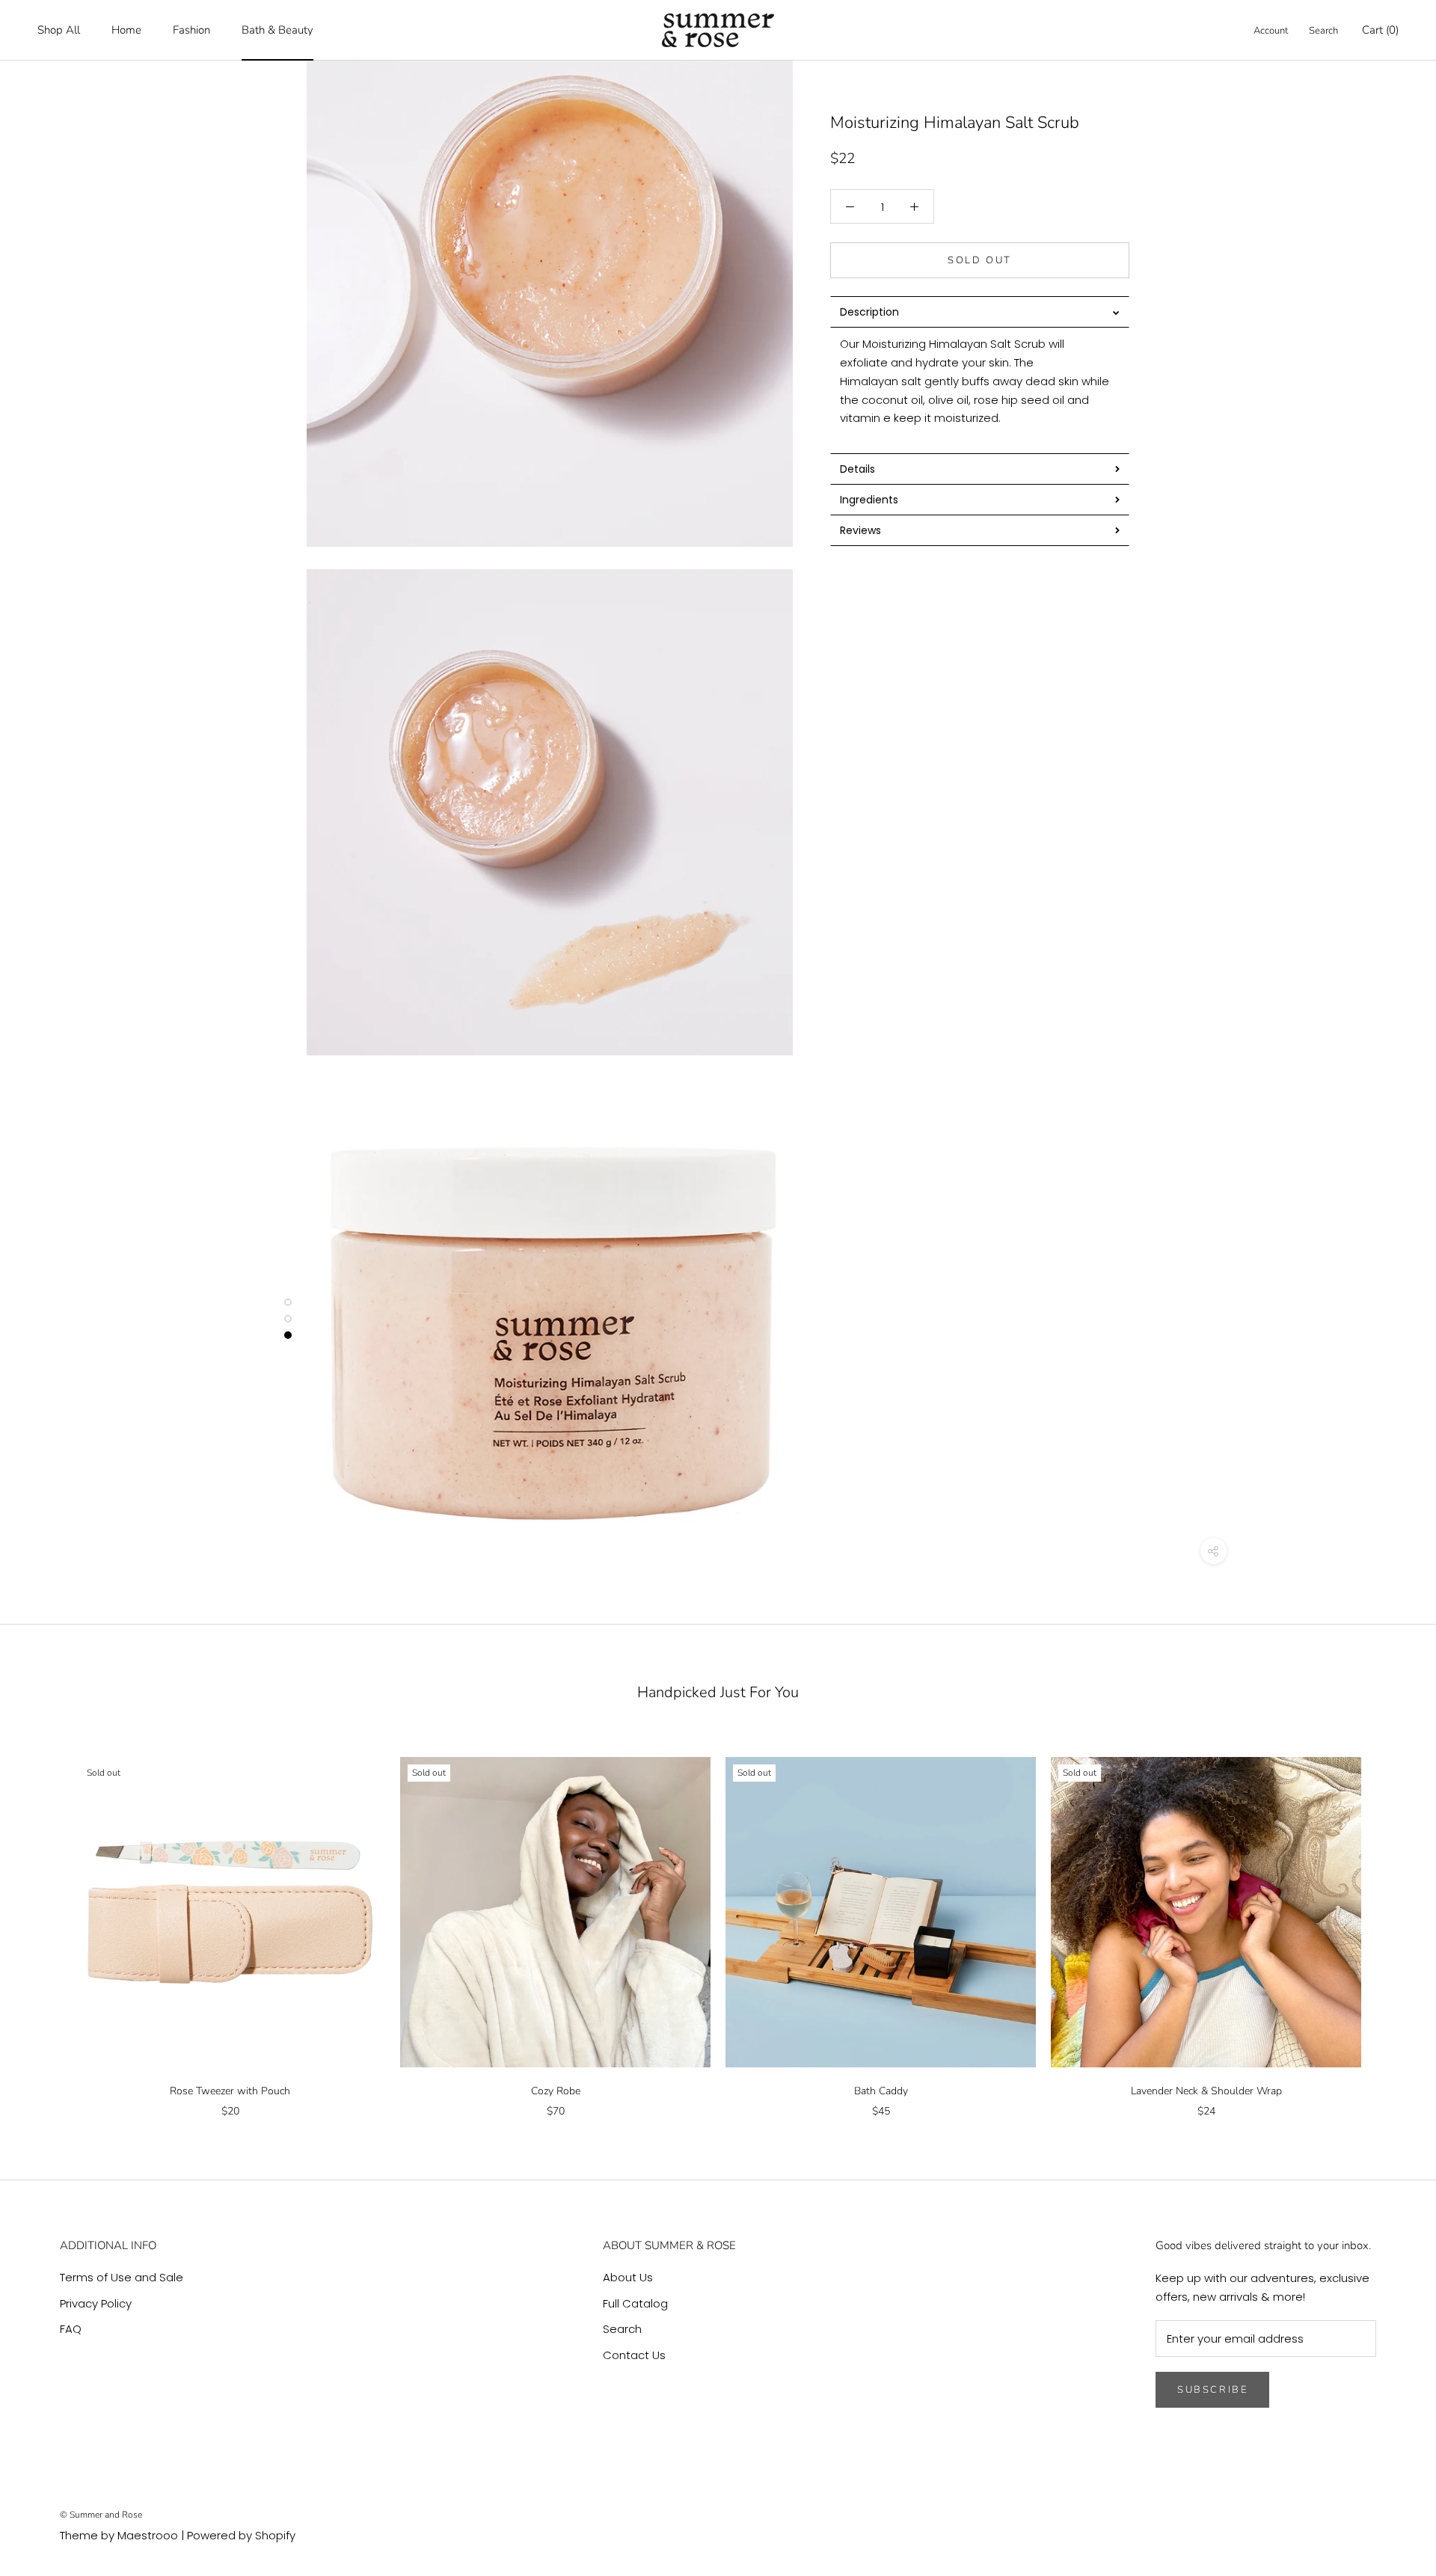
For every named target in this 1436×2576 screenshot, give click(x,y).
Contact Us (634, 2355)
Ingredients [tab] (871, 500)
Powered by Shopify (241, 2535)
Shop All (59, 30)
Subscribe (1212, 2390)
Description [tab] (869, 312)
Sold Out (980, 260)
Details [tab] (857, 469)
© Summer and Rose (101, 2515)
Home (126, 30)
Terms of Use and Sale (122, 2277)
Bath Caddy (881, 2091)
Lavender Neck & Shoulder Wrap (1206, 2091)
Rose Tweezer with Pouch (230, 2091)
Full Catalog (635, 2303)
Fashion (191, 30)
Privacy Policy (96, 2303)
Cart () (1380, 30)
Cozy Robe (556, 2091)
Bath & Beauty (277, 30)
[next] (1389, 1921)
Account (1271, 31)
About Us (628, 2277)
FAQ (71, 2329)
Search (1323, 31)
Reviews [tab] (860, 530)
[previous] (47, 1921)
